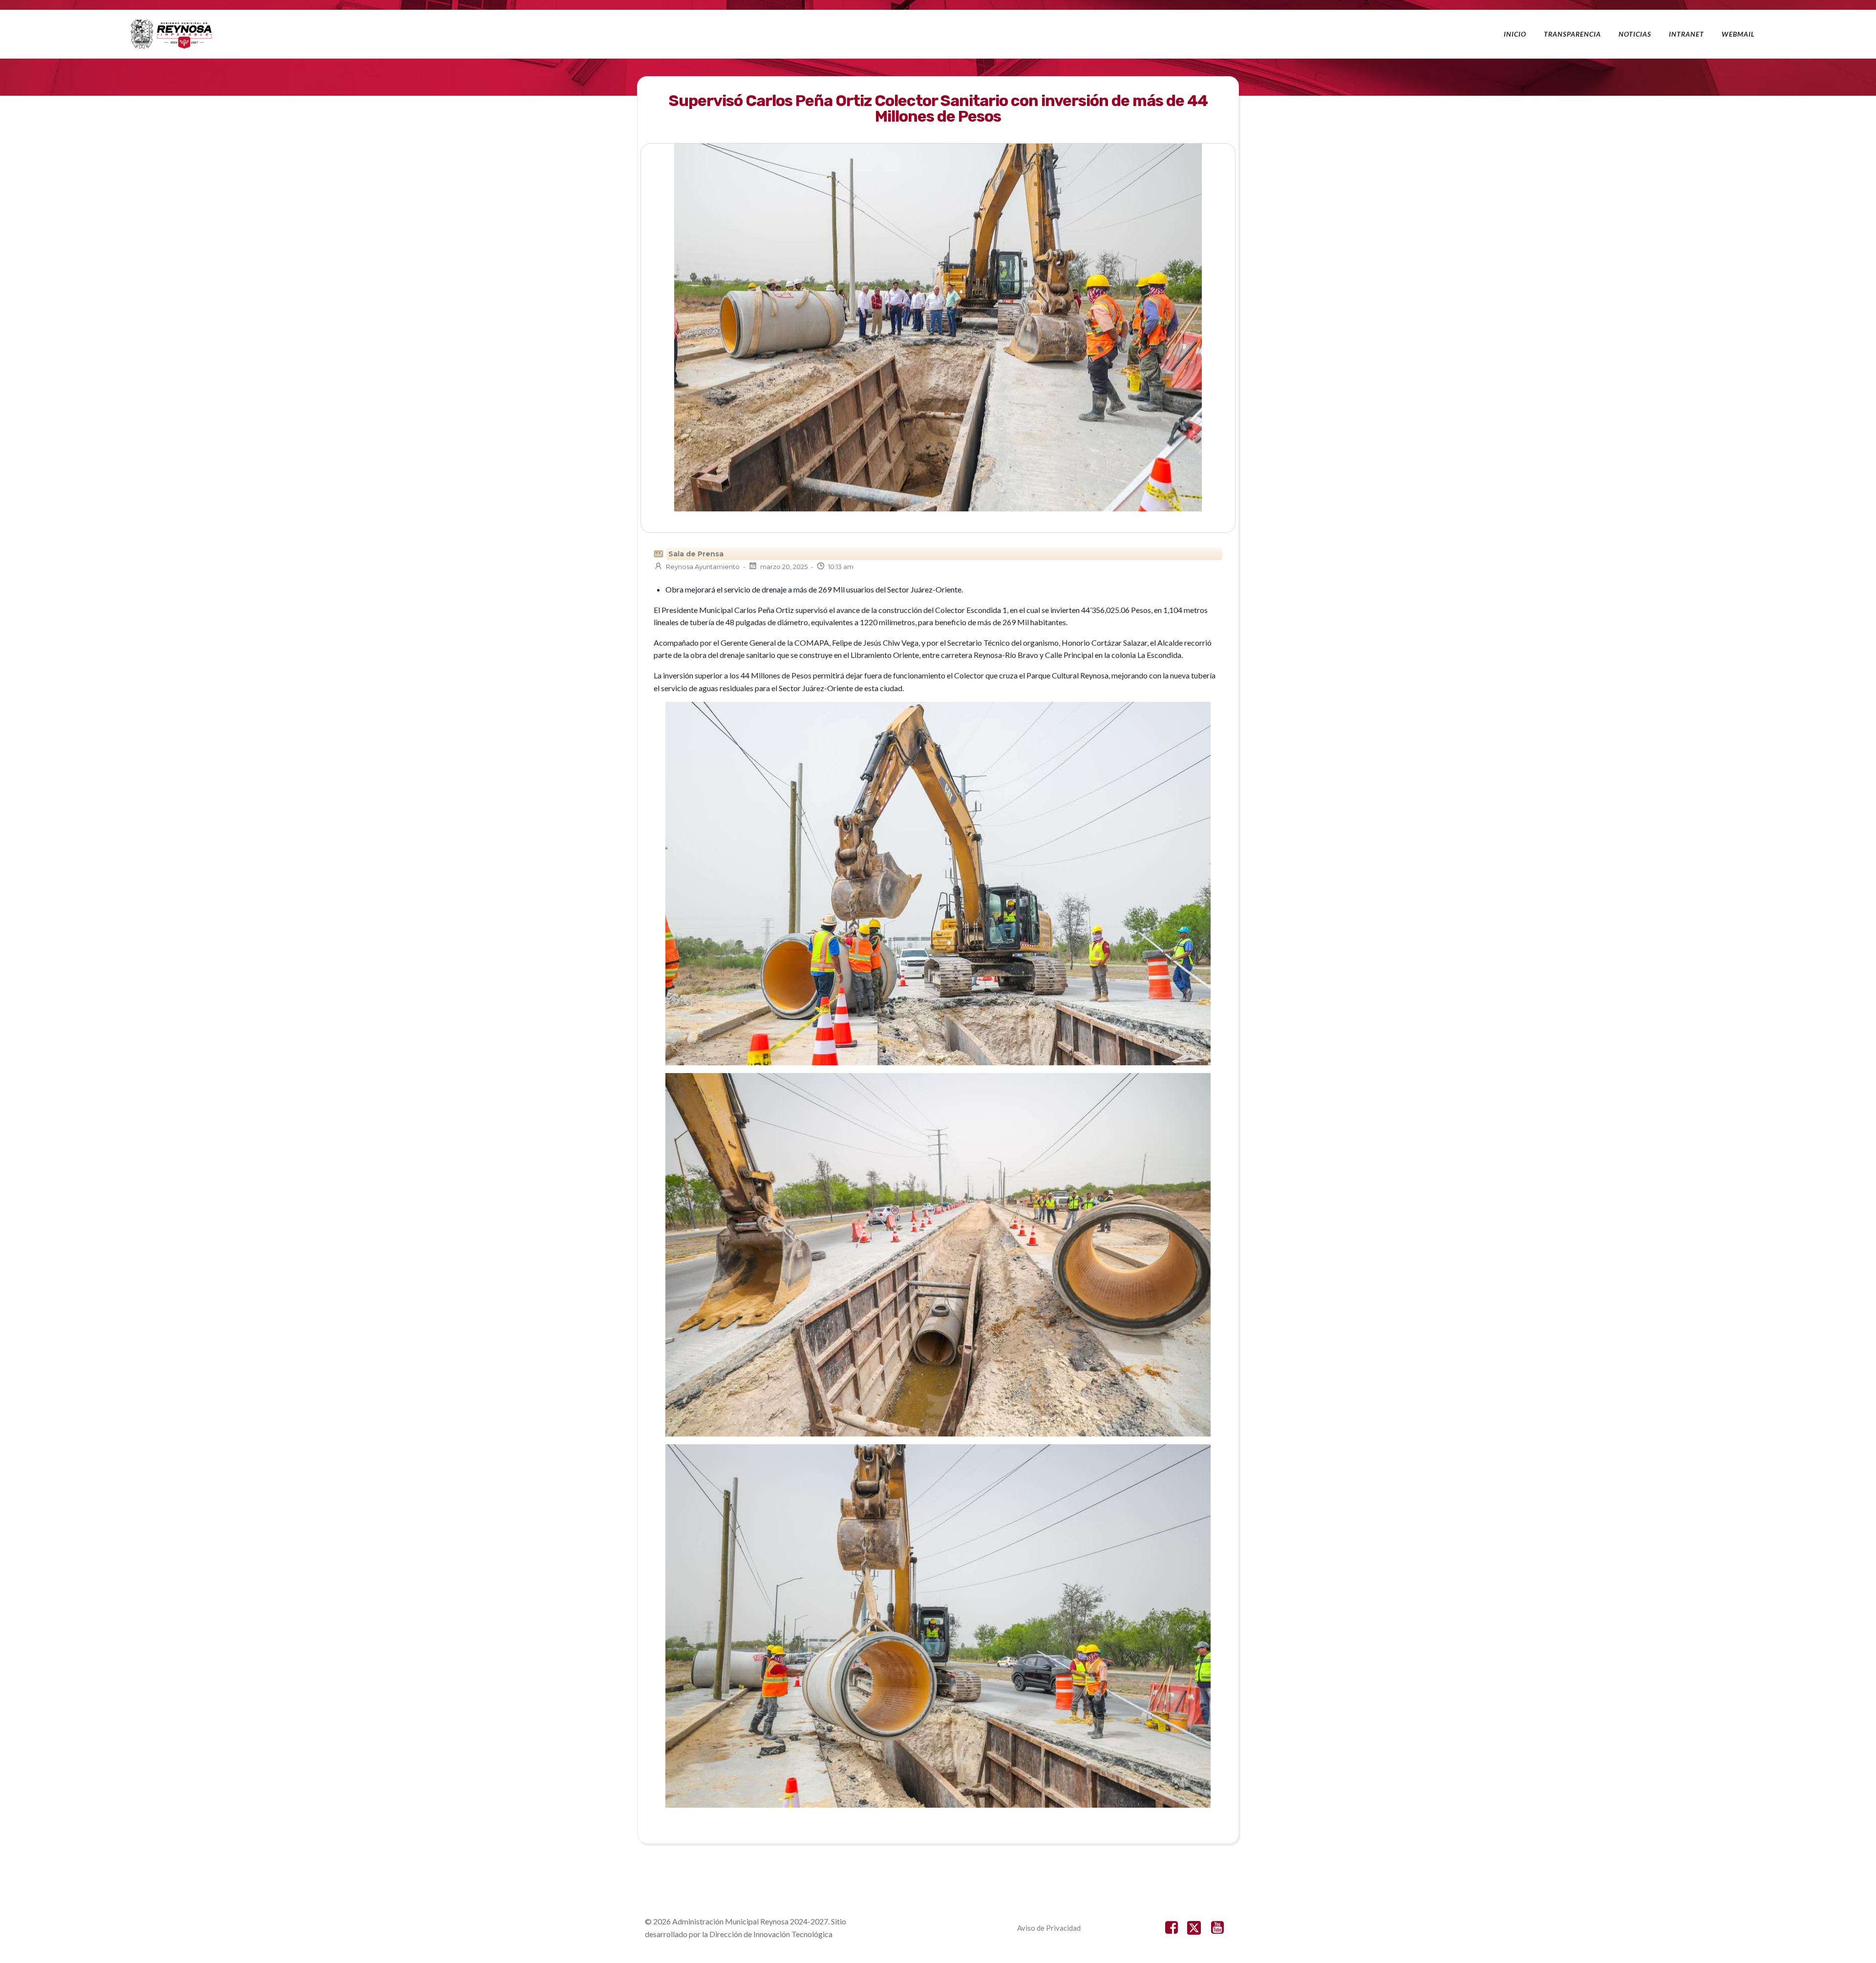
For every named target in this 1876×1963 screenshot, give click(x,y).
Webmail (1738, 34)
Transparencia (1572, 34)
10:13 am (841, 567)
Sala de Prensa (696, 554)
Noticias (1635, 34)
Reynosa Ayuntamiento (703, 567)
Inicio (1515, 34)
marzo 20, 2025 (784, 567)
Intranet (1686, 34)
